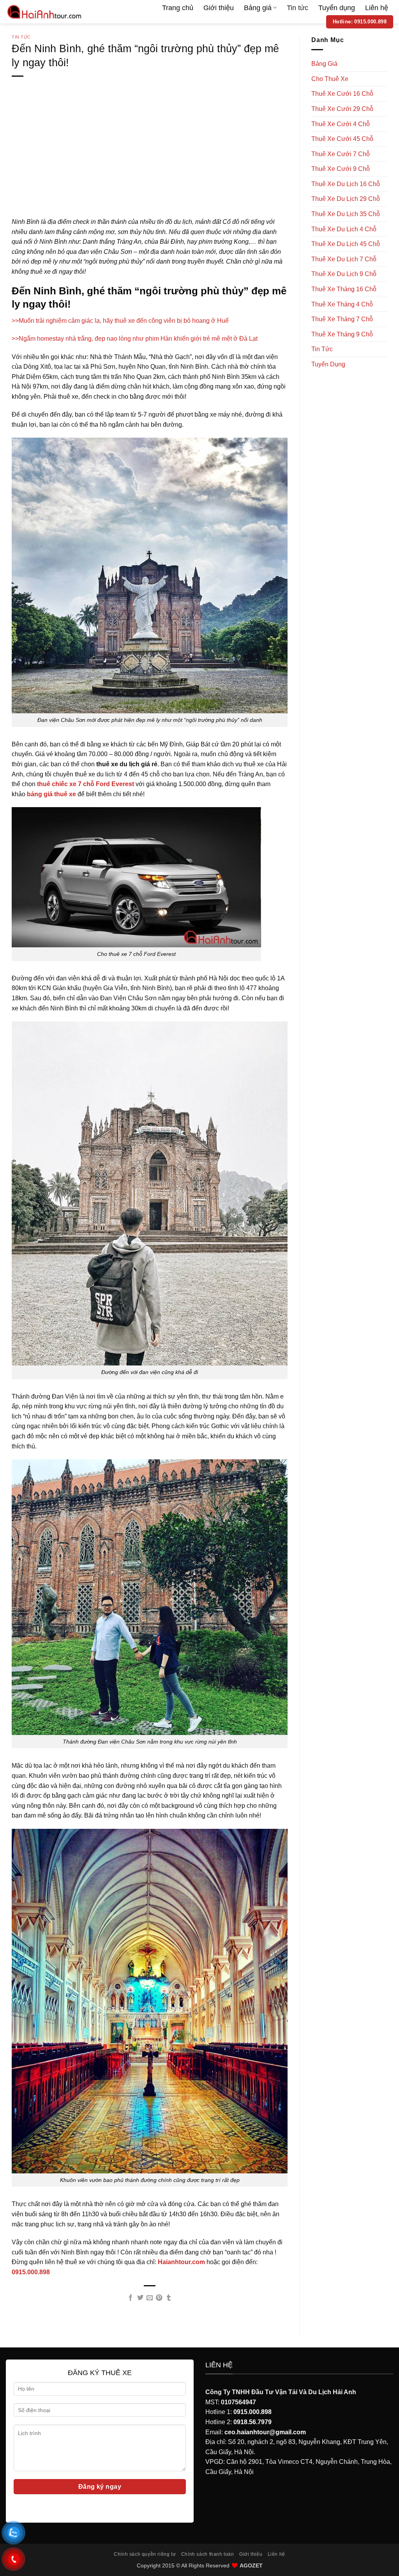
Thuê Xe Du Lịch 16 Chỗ (346, 184)
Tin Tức (21, 37)
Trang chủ (178, 8)
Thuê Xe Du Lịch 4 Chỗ (344, 229)
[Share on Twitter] (140, 2298)
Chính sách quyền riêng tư (145, 2554)
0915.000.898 (252, 2412)
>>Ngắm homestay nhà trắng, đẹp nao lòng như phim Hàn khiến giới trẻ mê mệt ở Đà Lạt (135, 339)
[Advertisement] (150, 159)
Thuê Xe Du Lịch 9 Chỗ (344, 274)
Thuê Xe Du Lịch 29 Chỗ (346, 199)
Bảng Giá (324, 64)
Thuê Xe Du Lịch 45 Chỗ (346, 244)
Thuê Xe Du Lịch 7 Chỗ (344, 259)
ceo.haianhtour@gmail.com (265, 2432)
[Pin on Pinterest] (159, 2298)
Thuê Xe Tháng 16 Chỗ (344, 289)
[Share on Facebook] (131, 2298)
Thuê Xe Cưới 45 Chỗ (342, 139)
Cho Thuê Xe (330, 79)
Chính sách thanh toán (208, 2554)
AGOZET (251, 2565)
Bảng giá (258, 8)
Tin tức (297, 8)
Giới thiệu (219, 8)
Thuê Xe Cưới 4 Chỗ (341, 124)
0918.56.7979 (252, 2422)
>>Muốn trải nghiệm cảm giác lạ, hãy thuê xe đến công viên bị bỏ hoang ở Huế (120, 321)
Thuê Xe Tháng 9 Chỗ (342, 334)
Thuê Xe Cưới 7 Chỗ (341, 154)
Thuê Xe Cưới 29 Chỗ (342, 109)
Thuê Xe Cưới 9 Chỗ (341, 169)
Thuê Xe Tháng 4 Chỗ (342, 304)
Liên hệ (377, 8)
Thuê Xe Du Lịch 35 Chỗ (346, 214)
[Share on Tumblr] (169, 2298)
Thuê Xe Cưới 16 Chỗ (342, 94)
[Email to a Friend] (150, 2298)
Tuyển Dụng (328, 364)
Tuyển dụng (337, 8)
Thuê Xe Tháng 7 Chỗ (342, 319)
